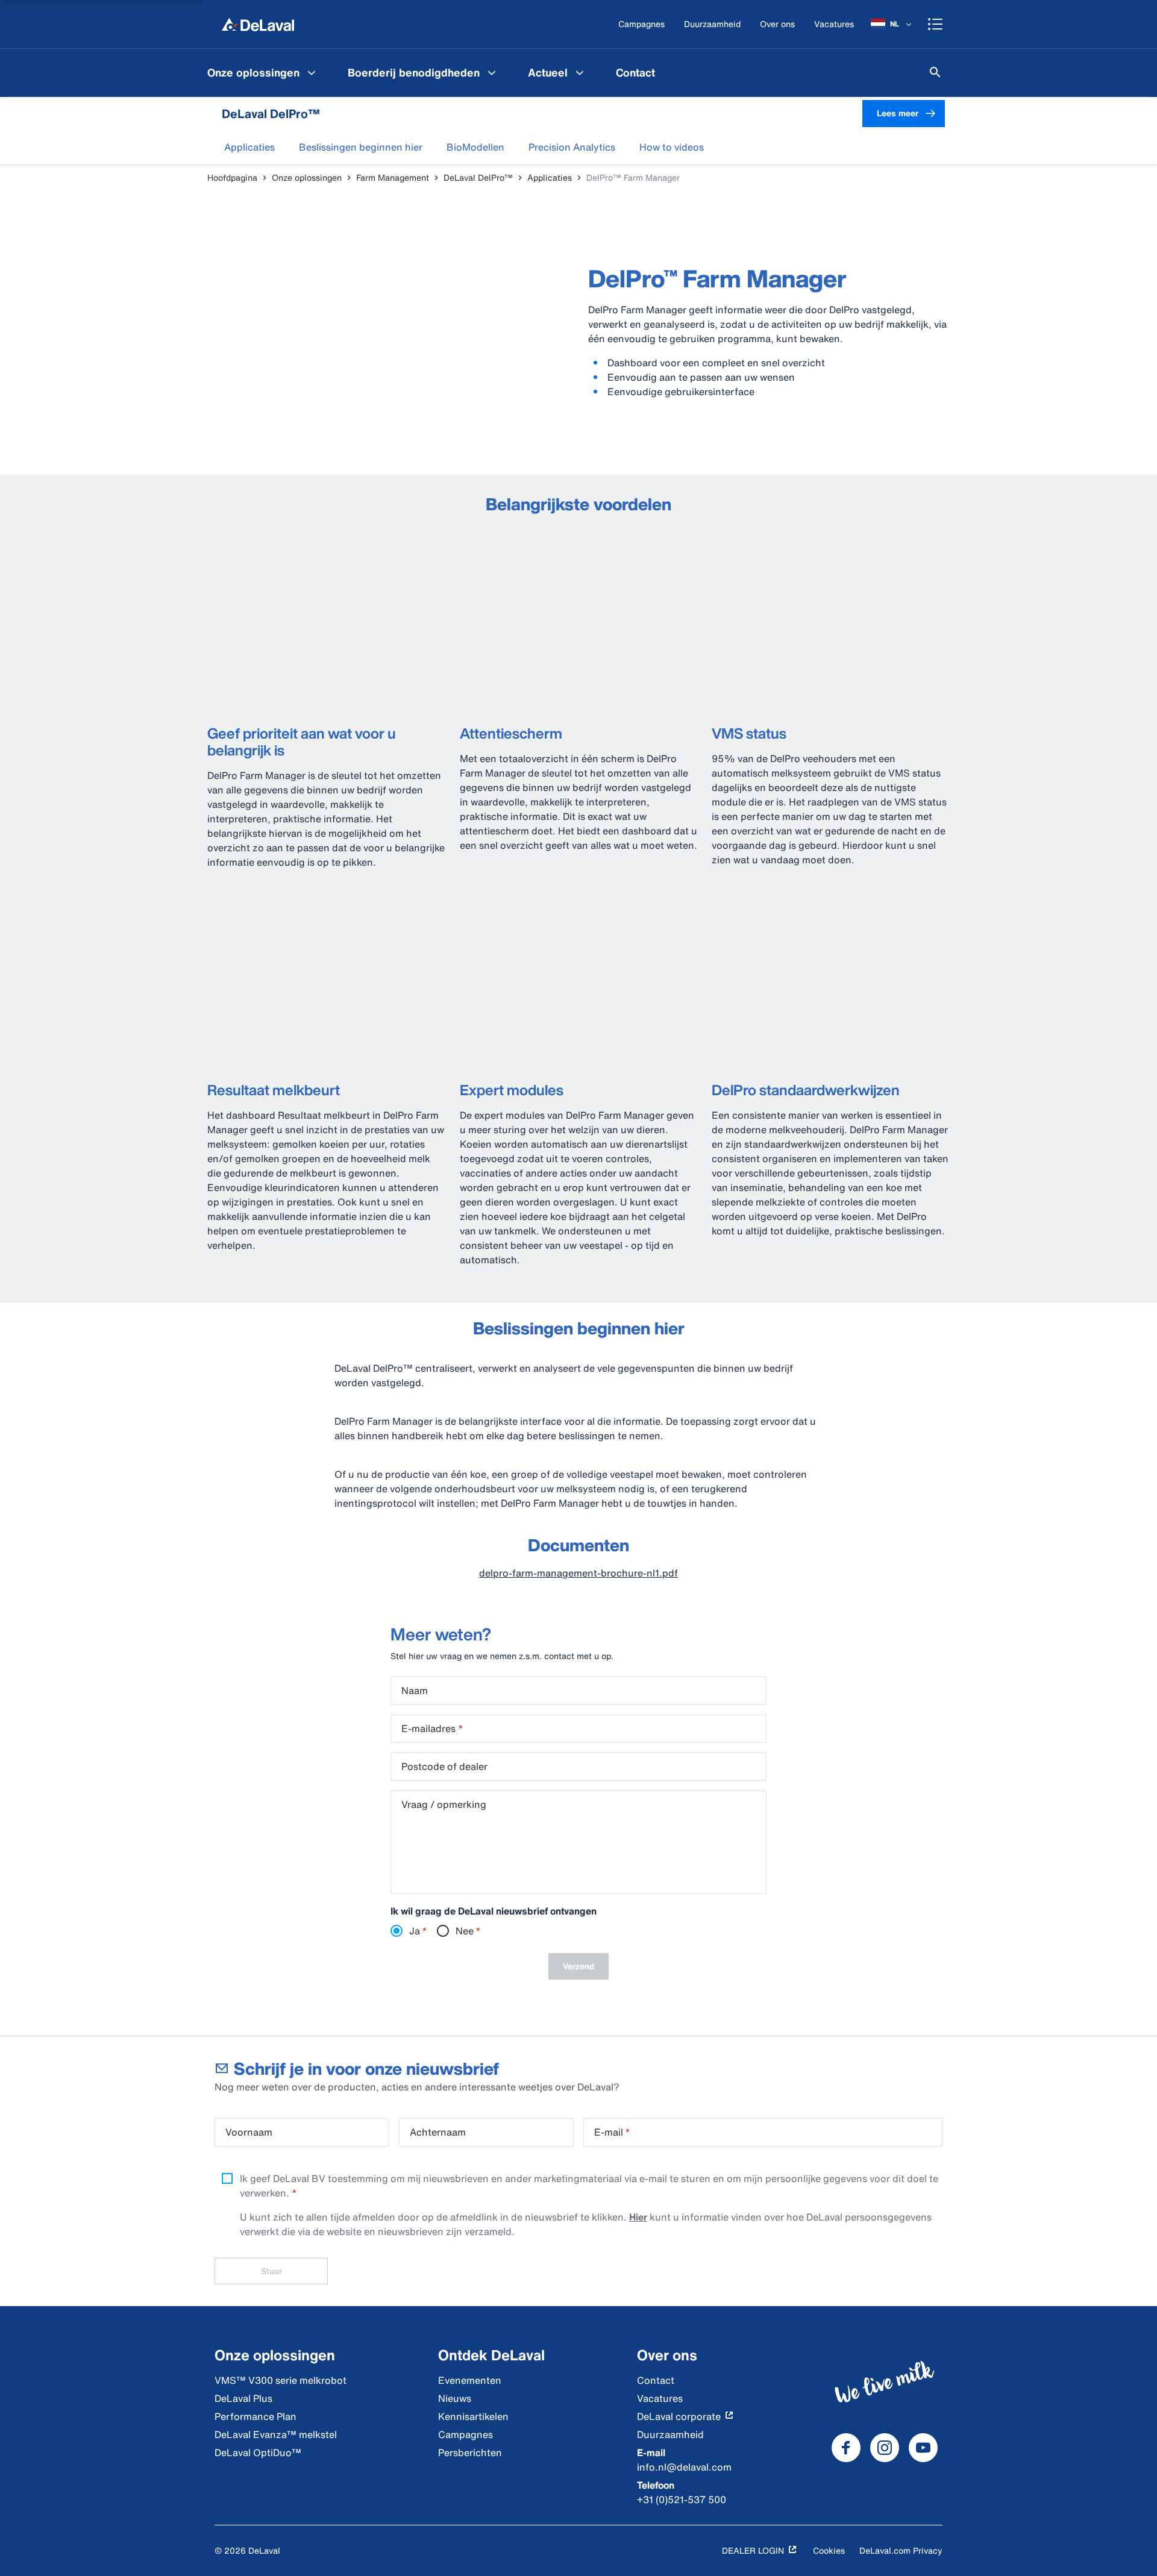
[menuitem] (263, 72)
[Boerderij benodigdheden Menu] (492, 72)
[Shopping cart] (935, 24)
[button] (249, 147)
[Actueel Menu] (580, 72)
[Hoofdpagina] (258, 24)
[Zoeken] (935, 72)
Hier (638, 2217)
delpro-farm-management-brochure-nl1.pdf (578, 1573)
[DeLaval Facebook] (846, 2448)
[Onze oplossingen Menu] (312, 72)
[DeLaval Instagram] (885, 2448)
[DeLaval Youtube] (923, 2448)
